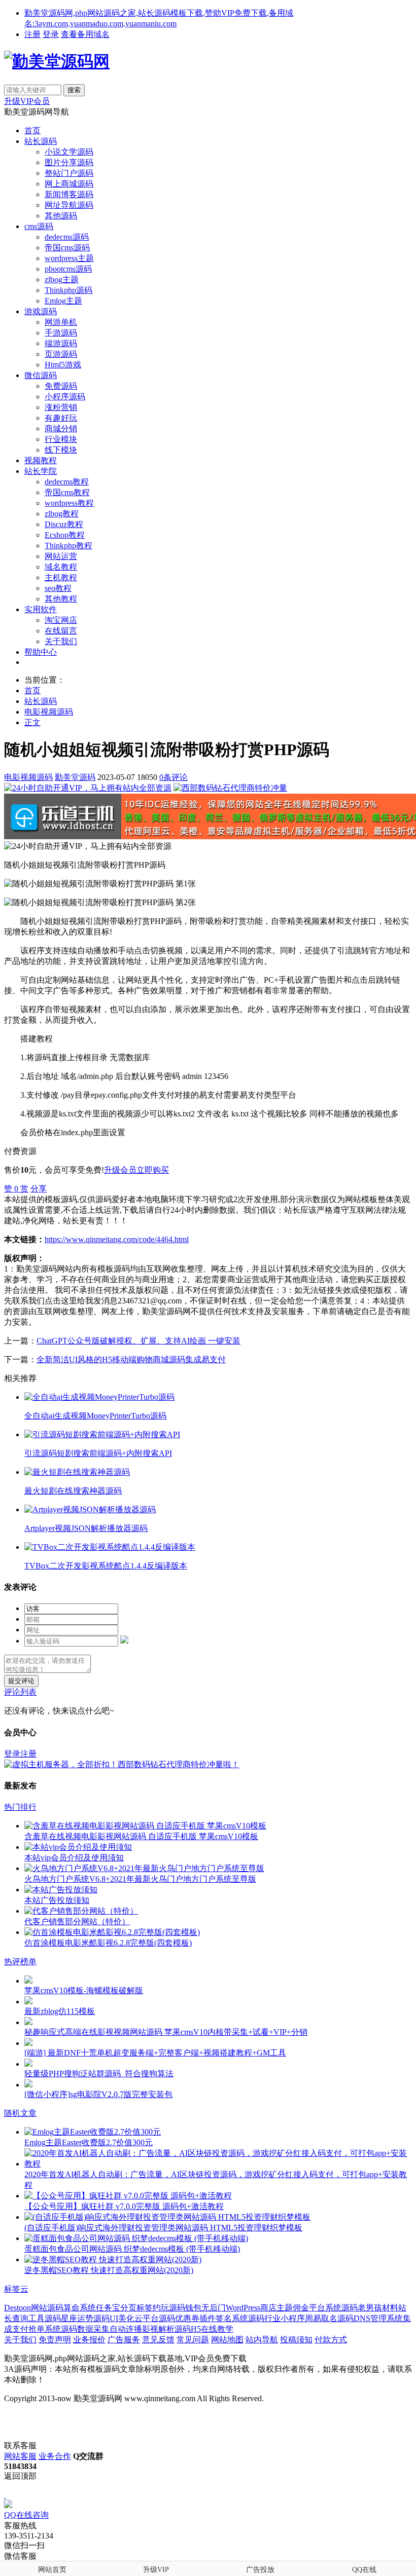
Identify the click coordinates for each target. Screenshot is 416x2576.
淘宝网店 (61, 620)
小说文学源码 (69, 152)
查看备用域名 (85, 34)
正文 (32, 722)
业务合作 (55, 2456)
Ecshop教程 (65, 535)
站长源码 (41, 141)
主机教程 (61, 577)
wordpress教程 (69, 503)
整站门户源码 (69, 173)
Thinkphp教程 (68, 546)
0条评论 (174, 777)
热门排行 (20, 1807)
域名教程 (61, 567)
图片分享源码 (69, 162)
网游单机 (61, 322)
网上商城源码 (69, 184)
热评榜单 (20, 1962)
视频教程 (41, 460)
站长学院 (41, 471)
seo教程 (58, 588)
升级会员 (120, 1170)
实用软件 (41, 609)
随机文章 (20, 2113)
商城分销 (61, 428)
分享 (39, 1189)
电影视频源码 (49, 712)
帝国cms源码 (67, 248)
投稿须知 (296, 2340)
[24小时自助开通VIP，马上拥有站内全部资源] (88, 788)
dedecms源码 (67, 237)
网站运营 (61, 556)
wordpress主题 (69, 258)
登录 (51, 34)
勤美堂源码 (75, 777)
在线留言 (61, 631)
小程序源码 (65, 397)
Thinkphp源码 (68, 290)
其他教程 (61, 599)
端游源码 (61, 343)
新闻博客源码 (69, 194)
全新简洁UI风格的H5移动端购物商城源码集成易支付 (131, 1359)
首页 (32, 130)
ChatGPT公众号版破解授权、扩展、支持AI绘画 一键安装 (138, 1341)
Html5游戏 (63, 365)
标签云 (16, 2289)
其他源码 (61, 216)
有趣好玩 (61, 418)
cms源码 (39, 226)
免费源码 (61, 386)
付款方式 (331, 2340)
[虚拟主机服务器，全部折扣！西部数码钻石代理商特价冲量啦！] (122, 1764)
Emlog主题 (63, 301)
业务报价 (89, 2340)
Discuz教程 (64, 524)
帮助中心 (41, 652)
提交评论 (21, 1681)
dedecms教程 (67, 482)
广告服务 (124, 2340)
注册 (32, 34)
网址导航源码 (69, 205)
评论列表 (20, 1692)
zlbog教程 (62, 514)
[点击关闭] (5, 2495)
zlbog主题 (62, 279)
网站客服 (20, 2456)
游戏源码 (41, 311)
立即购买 (153, 1170)
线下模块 (61, 450)
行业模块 (61, 439)
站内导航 (262, 2340)
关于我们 (61, 641)
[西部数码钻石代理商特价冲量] (230, 788)
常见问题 (193, 2340)
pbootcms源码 (68, 269)
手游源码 (61, 333)
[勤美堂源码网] (57, 61)
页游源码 (61, 354)
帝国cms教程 (67, 492)
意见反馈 (158, 2340)
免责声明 (55, 2340)
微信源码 (41, 375)
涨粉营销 (61, 407)
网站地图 (227, 2340)
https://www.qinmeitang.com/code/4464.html (117, 1239)
